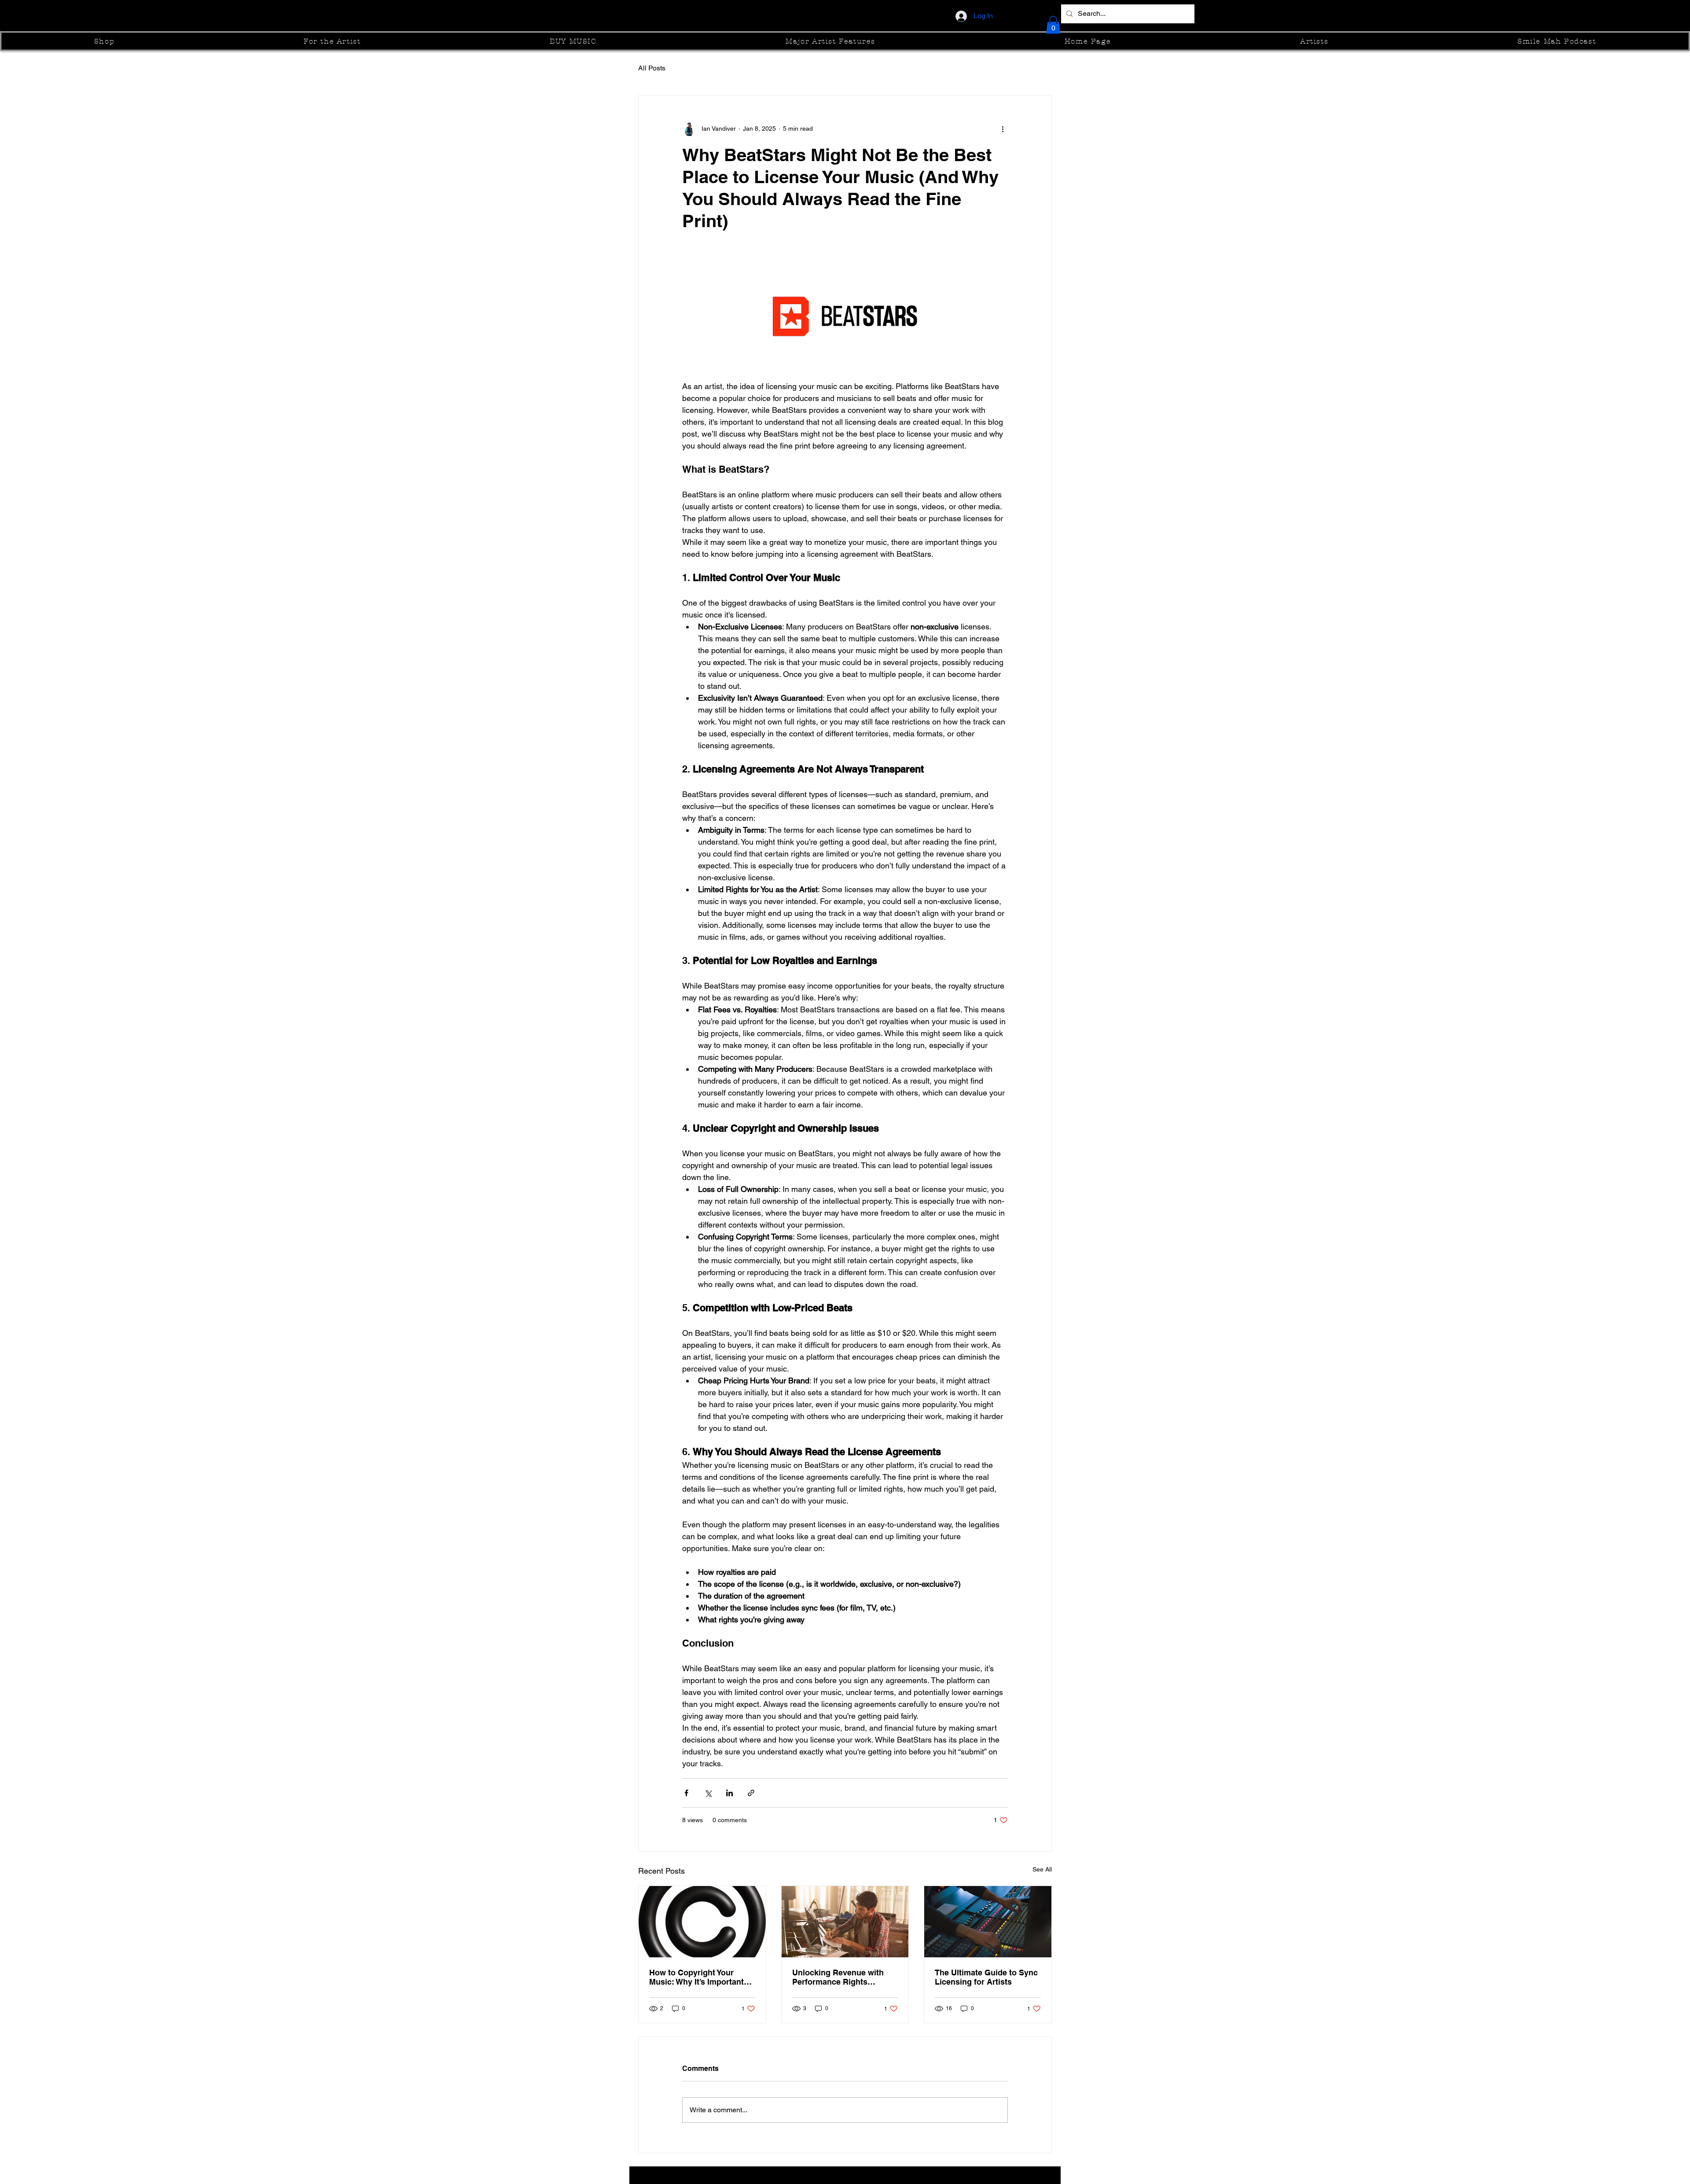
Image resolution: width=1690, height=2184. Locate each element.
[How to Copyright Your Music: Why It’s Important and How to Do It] (702, 1922)
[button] (1053, 25)
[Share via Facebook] (686, 1793)
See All (1042, 1869)
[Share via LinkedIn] (729, 1793)
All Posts (652, 68)
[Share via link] (751, 1793)
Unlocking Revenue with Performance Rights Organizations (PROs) (838, 1977)
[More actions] (1003, 129)
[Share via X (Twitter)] (708, 1793)
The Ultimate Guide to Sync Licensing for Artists (986, 1977)
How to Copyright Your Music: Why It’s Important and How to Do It (696, 1977)
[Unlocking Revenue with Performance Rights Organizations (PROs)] (845, 1922)
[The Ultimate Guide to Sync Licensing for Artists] (988, 1922)
